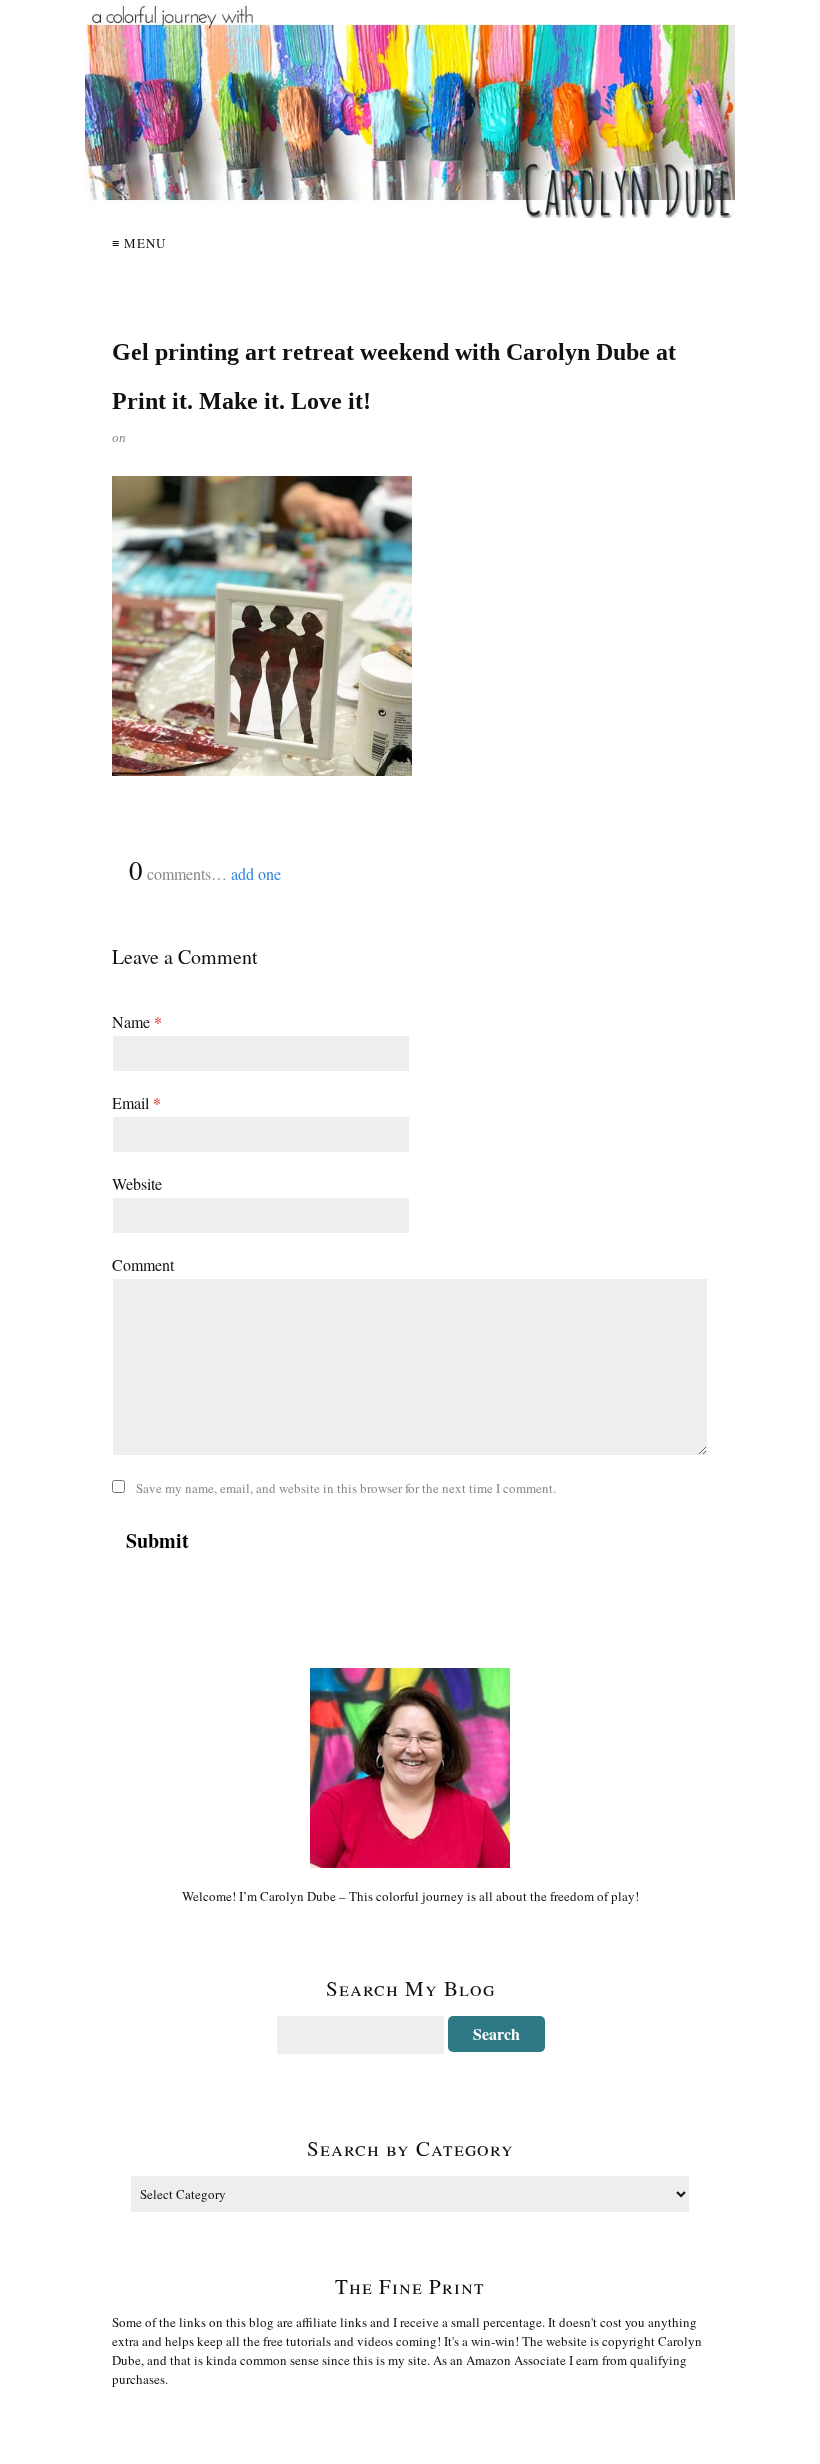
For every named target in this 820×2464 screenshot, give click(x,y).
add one (256, 873)
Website (137, 1183)
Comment (143, 1264)
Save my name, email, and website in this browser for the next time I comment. (346, 1488)
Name (137, 1021)
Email (136, 1102)
